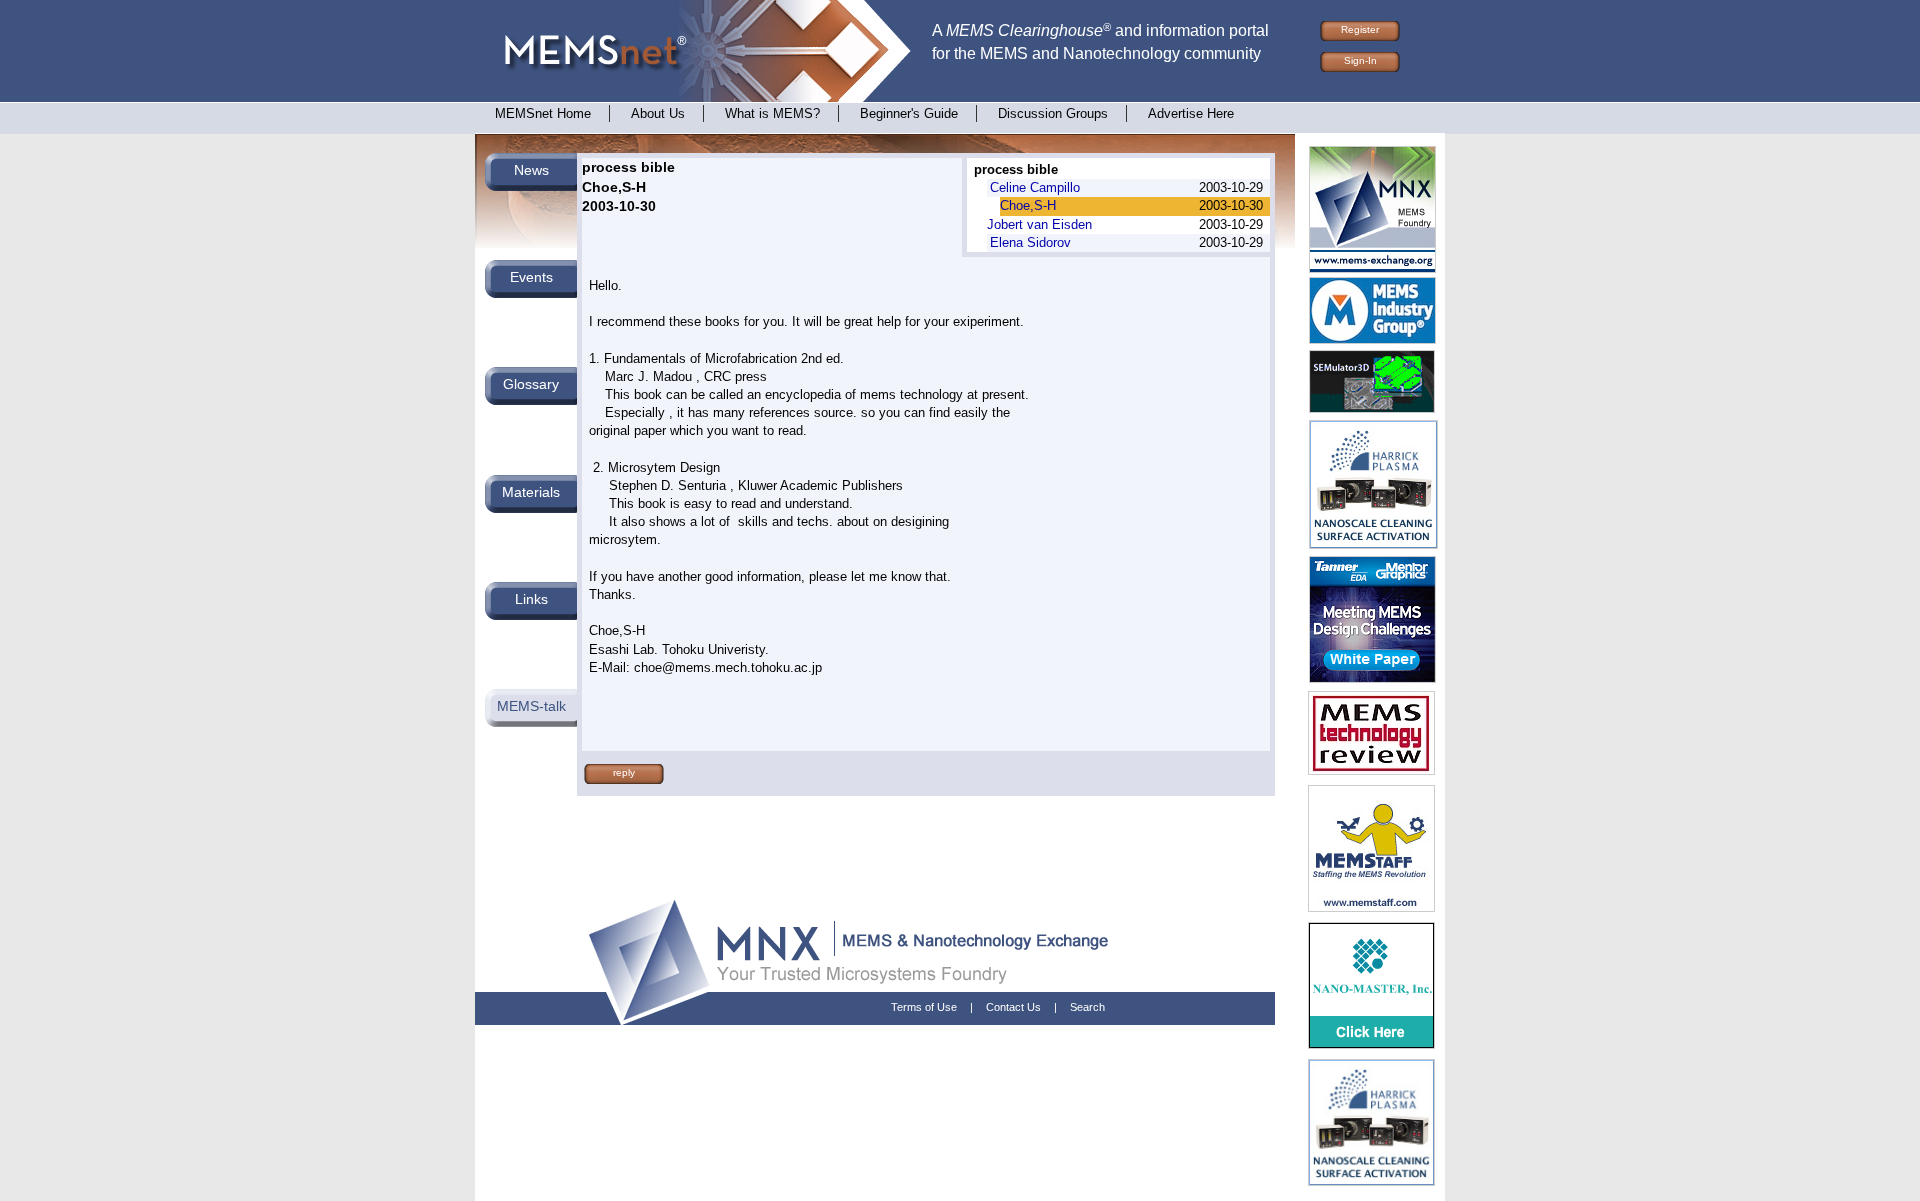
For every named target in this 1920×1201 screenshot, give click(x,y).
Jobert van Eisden (1039, 224)
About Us (658, 114)
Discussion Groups (1053, 114)
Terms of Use (924, 1007)
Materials (531, 492)
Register (1360, 29)
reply (624, 772)
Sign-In (1360, 60)
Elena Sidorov (1030, 242)
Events (531, 277)
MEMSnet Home (543, 114)
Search (1087, 1007)
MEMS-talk (531, 706)
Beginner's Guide (909, 114)
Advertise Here (1191, 114)
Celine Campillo (1035, 187)
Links (531, 599)
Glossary (531, 384)
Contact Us (1013, 1007)
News (531, 170)
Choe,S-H (1028, 205)
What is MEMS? (772, 114)
